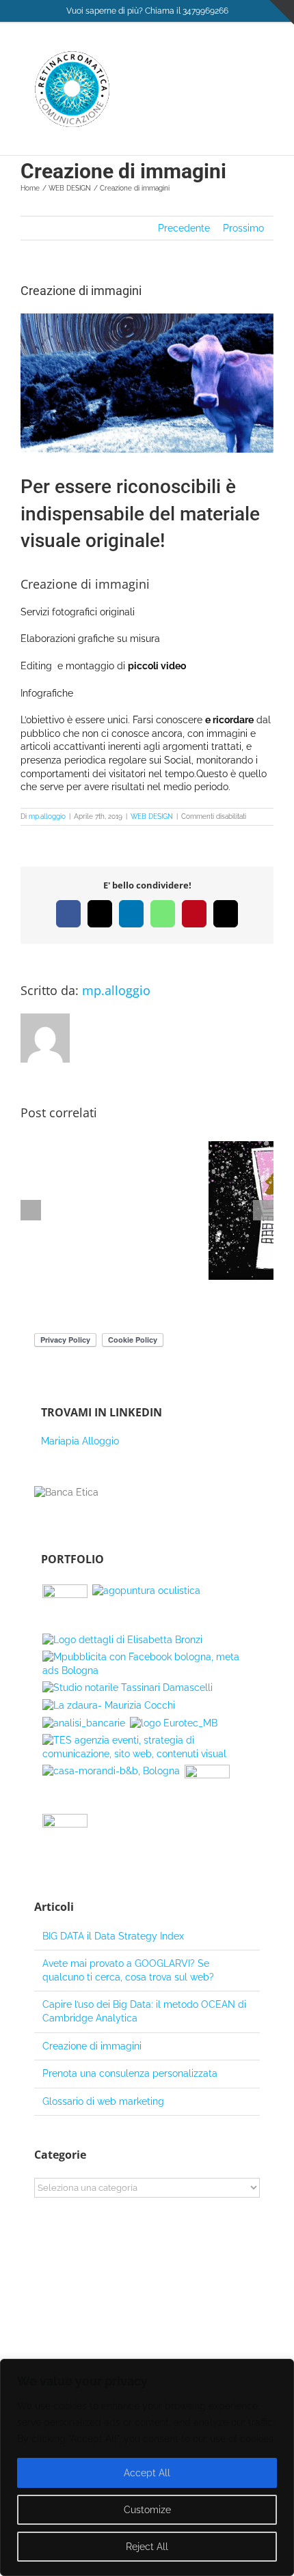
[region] (147, 2467)
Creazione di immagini (92, 2046)
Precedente (184, 228)
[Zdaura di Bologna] (108, 1706)
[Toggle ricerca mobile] (243, 58)
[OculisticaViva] (65, 1607)
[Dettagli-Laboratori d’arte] (122, 1640)
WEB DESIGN (152, 816)
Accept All (147, 2473)
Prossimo (243, 228)
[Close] (280, 2370)
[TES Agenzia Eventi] (147, 1747)
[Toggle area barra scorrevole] (282, 12)
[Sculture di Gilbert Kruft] (147, 1664)
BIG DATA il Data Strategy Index (113, 1936)
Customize (147, 2510)
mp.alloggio (47, 816)
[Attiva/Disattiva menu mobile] (268, 58)
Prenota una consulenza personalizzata (130, 2073)
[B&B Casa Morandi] (111, 1772)
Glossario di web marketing (103, 2101)
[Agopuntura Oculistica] (146, 1591)
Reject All (147, 2547)
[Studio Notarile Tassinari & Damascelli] (127, 1688)
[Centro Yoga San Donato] (207, 1787)
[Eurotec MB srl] (173, 1724)
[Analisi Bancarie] (83, 1724)
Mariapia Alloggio (80, 1441)
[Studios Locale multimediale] (65, 1836)
